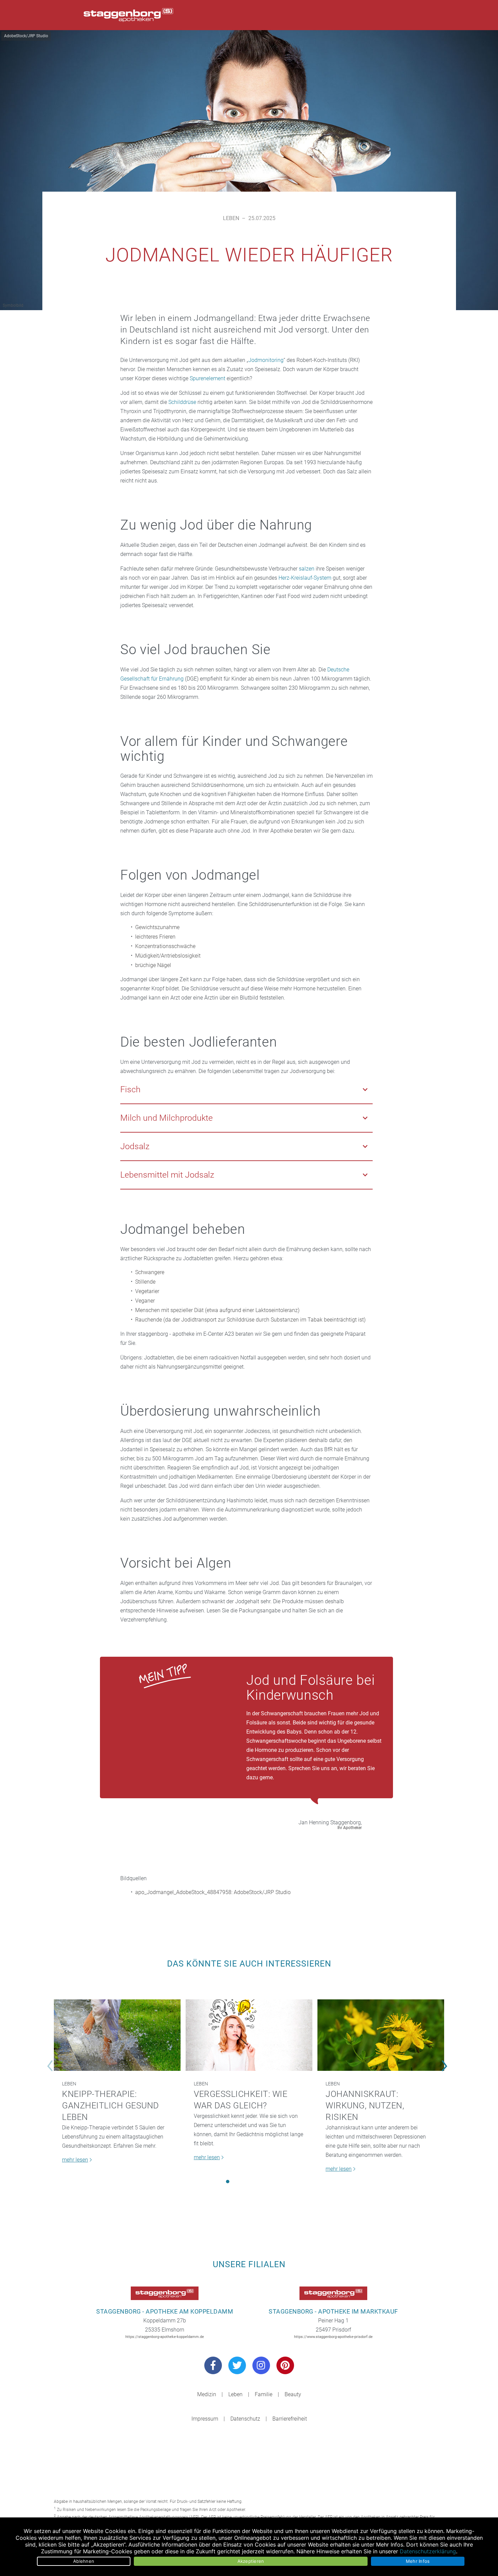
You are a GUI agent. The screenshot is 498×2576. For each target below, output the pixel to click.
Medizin (207, 2394)
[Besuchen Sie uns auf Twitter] (237, 2365)
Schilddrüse (182, 402)
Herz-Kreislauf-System (305, 578)
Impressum (205, 2419)
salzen (307, 569)
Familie (264, 2394)
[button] (228, 2182)
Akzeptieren (251, 2561)
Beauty (293, 2394)
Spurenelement (207, 378)
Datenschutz (245, 2419)
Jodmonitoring (266, 360)
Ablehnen (84, 2561)
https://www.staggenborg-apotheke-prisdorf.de (333, 2337)
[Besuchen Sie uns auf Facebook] (213, 2365)
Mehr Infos (418, 2561)
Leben (231, 218)
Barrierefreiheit (290, 2419)
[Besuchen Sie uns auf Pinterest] (285, 2365)
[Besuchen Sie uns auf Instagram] (261, 2365)
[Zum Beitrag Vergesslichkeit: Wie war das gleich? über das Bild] (249, 2035)
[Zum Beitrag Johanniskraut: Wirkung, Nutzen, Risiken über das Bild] (381, 2035)
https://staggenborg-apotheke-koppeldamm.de (165, 2337)
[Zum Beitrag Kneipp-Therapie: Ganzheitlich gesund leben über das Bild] (117, 2035)
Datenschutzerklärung (428, 2551)
